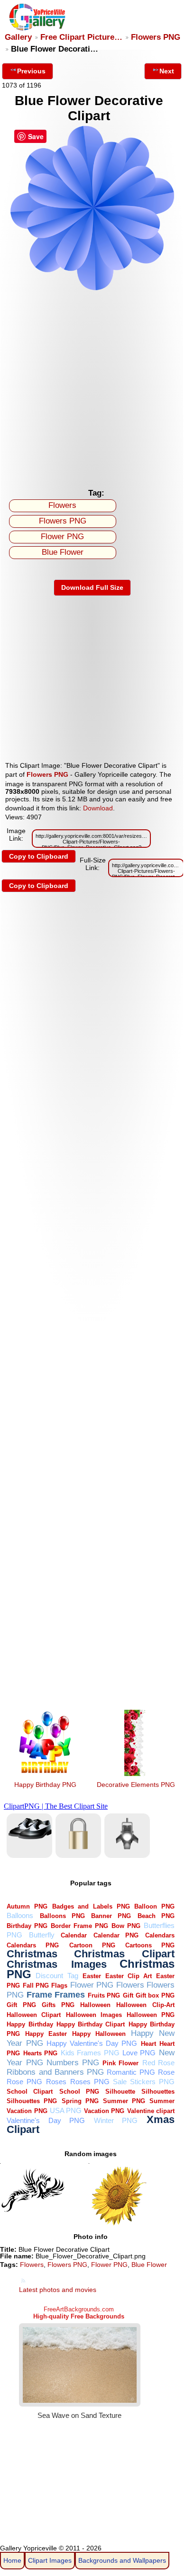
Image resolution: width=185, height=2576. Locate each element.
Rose (166, 2072)
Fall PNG (36, 1985)
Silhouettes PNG (32, 2101)
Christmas (32, 1954)
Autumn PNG (27, 1906)
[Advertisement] (92, 387)
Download (98, 808)
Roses (56, 2082)
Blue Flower (63, 552)
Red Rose (158, 2063)
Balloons (20, 1915)
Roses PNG (90, 2082)
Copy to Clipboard (39, 856)
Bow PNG (126, 1926)
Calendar (74, 1935)
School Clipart (30, 2092)
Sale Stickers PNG (144, 2082)
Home (12, 2560)
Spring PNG (80, 2101)
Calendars (160, 1935)
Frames (70, 1994)
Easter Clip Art (129, 1976)
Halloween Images (94, 2015)
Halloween (95, 2005)
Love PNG (139, 2053)
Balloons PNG (62, 1916)
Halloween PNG (151, 2015)
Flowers (62, 505)
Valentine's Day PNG (46, 2120)
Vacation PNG (104, 2111)
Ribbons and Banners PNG (55, 2072)
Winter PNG (116, 2120)
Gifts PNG (58, 2005)
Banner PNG (111, 1916)
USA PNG (66, 2110)
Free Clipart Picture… (81, 37)
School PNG (79, 2092)
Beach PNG (156, 1916)
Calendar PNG (116, 1935)
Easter (92, 1976)
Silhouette (120, 2092)
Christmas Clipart (124, 1954)
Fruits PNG (104, 1995)
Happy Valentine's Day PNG (92, 2043)
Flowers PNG (156, 37)
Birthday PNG (27, 1926)
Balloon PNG (154, 1906)
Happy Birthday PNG (45, 1785)
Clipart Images (50, 2560)
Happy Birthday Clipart (91, 2024)
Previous (31, 71)
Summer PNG (124, 2101)
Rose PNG (24, 2082)
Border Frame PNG (79, 1926)
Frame (39, 1994)
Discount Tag (57, 1976)
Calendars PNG (33, 1945)
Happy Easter (46, 2034)
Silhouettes (158, 2092)
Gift (128, 1995)
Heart (148, 2044)
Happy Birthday (30, 2024)
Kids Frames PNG (90, 2053)
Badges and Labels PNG (91, 1906)
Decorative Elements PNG (136, 1785)
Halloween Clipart (34, 2015)
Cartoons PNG (150, 1945)
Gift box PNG (155, 1995)
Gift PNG (21, 2005)
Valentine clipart (151, 2111)
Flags (59, 1985)
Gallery (18, 37)
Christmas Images (56, 1964)
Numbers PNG (73, 2063)
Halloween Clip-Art (145, 2005)
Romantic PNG (131, 2072)
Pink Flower (120, 2063)
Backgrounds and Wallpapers (122, 2560)
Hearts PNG (40, 2053)
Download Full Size (92, 587)
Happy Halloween (99, 2034)
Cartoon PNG (92, 1945)
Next (167, 71)
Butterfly (42, 1935)
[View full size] (92, 289)
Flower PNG (62, 537)
